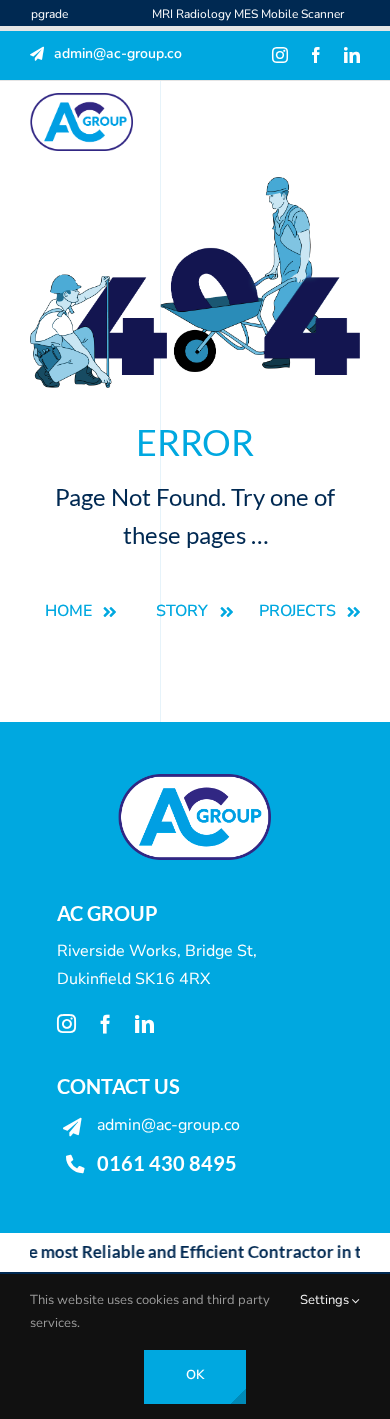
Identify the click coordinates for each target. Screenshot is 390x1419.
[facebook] (316, 55)
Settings (326, 1300)
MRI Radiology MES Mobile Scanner (227, 14)
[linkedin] (352, 55)
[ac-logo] (81, 101)
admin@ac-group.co (168, 1125)
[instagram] (280, 55)
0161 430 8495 (167, 1163)
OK (195, 1375)
